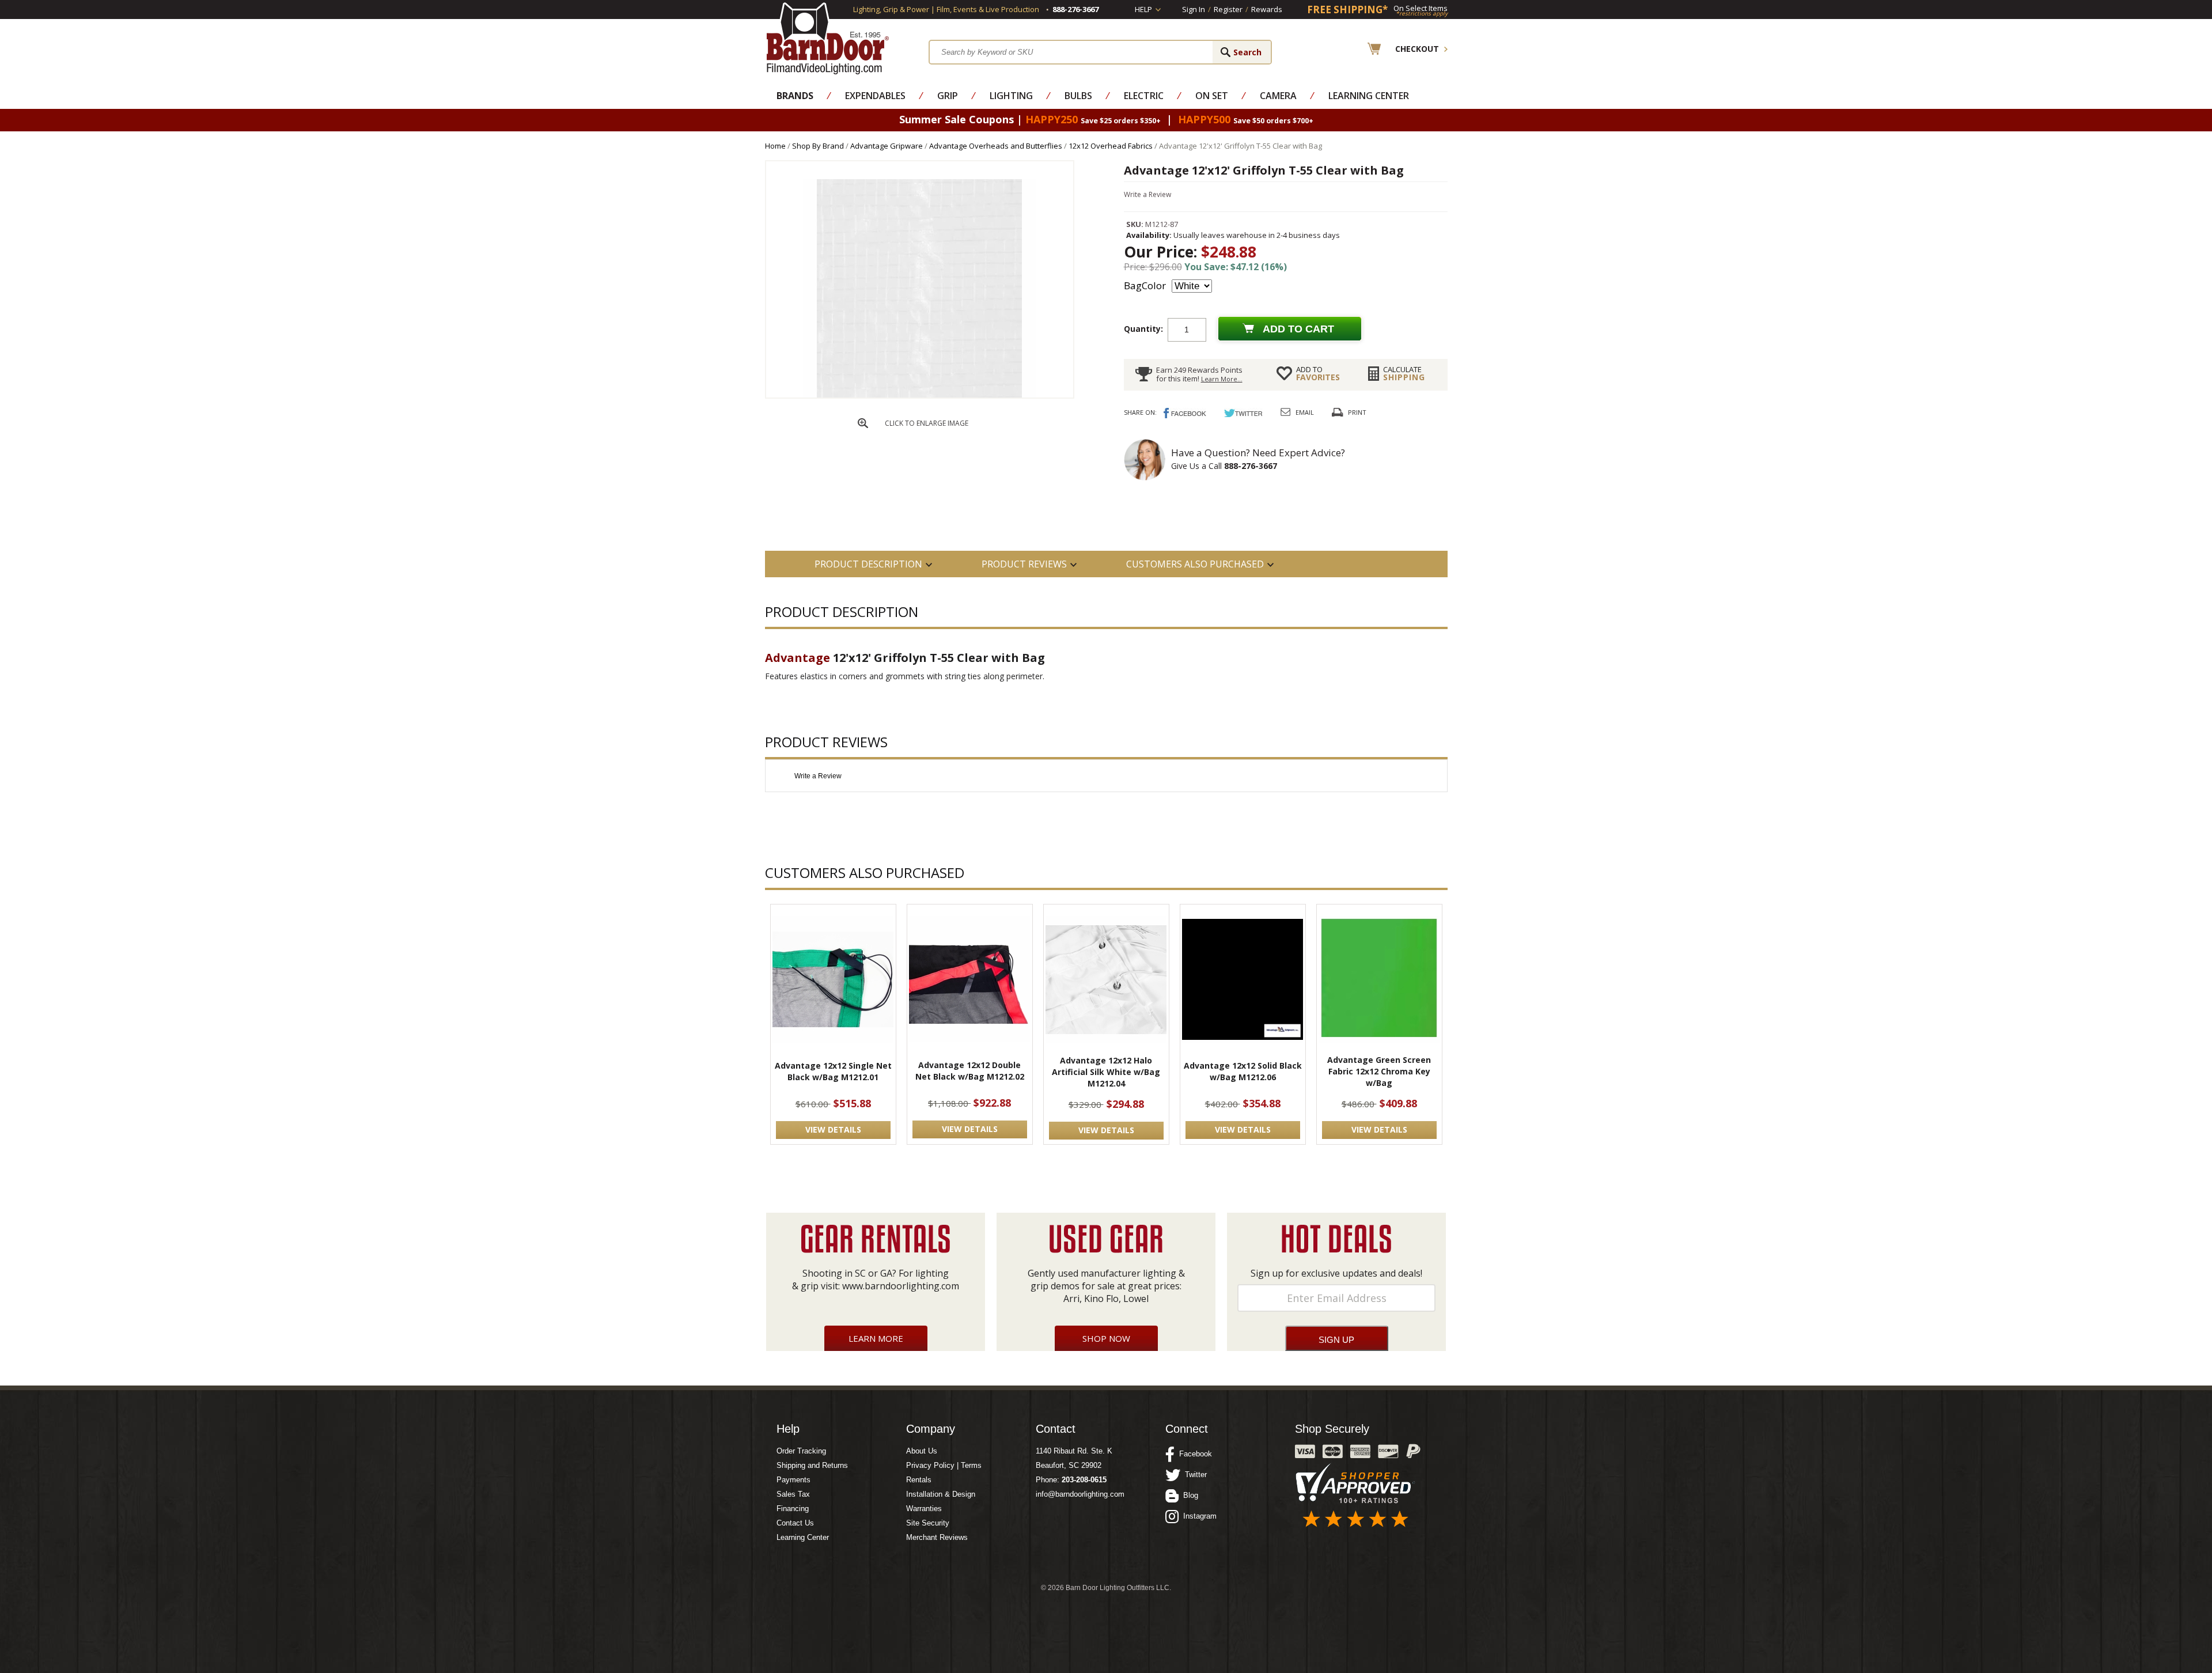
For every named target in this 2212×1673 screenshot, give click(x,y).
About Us (922, 1451)
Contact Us (795, 1523)
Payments (793, 1480)
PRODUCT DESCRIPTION (868, 564)
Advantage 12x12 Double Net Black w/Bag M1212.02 (970, 1071)
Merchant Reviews (937, 1537)
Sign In (1194, 9)
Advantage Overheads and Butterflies (996, 146)
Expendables (875, 96)
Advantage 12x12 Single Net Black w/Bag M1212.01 (833, 1071)
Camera (1278, 96)
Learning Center (1369, 96)
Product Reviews (1024, 564)
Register (1228, 9)
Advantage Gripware (887, 146)
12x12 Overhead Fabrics (1111, 146)
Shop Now (1106, 1338)
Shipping (1404, 373)
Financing (793, 1509)
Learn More (876, 1338)
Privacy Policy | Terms (944, 1465)
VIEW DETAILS (833, 1129)
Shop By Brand (818, 146)
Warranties (924, 1509)
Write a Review (1147, 194)
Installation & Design (941, 1494)
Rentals (919, 1480)
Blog (1188, 1495)
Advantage (798, 658)
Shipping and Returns (812, 1465)
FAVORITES (1318, 373)
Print (1357, 412)
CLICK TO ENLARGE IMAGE (927, 423)
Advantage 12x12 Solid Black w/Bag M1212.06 (1243, 1071)
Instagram (1198, 1516)
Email (1305, 412)
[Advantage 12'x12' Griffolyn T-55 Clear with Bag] (919, 395)
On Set (1212, 96)
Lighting (1011, 96)
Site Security (928, 1523)
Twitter (1194, 1475)
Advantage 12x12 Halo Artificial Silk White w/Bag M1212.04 (1106, 1072)
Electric (1144, 96)
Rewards (1267, 9)
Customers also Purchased (1195, 564)
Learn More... (1222, 379)
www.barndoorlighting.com (901, 1286)
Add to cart (1298, 329)
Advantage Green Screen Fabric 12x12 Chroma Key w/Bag (1379, 1071)
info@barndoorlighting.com (1080, 1494)
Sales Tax (793, 1494)
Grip (948, 96)
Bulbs (1078, 96)
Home (775, 146)
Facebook (1193, 1454)
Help (1143, 9)
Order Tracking (801, 1451)
